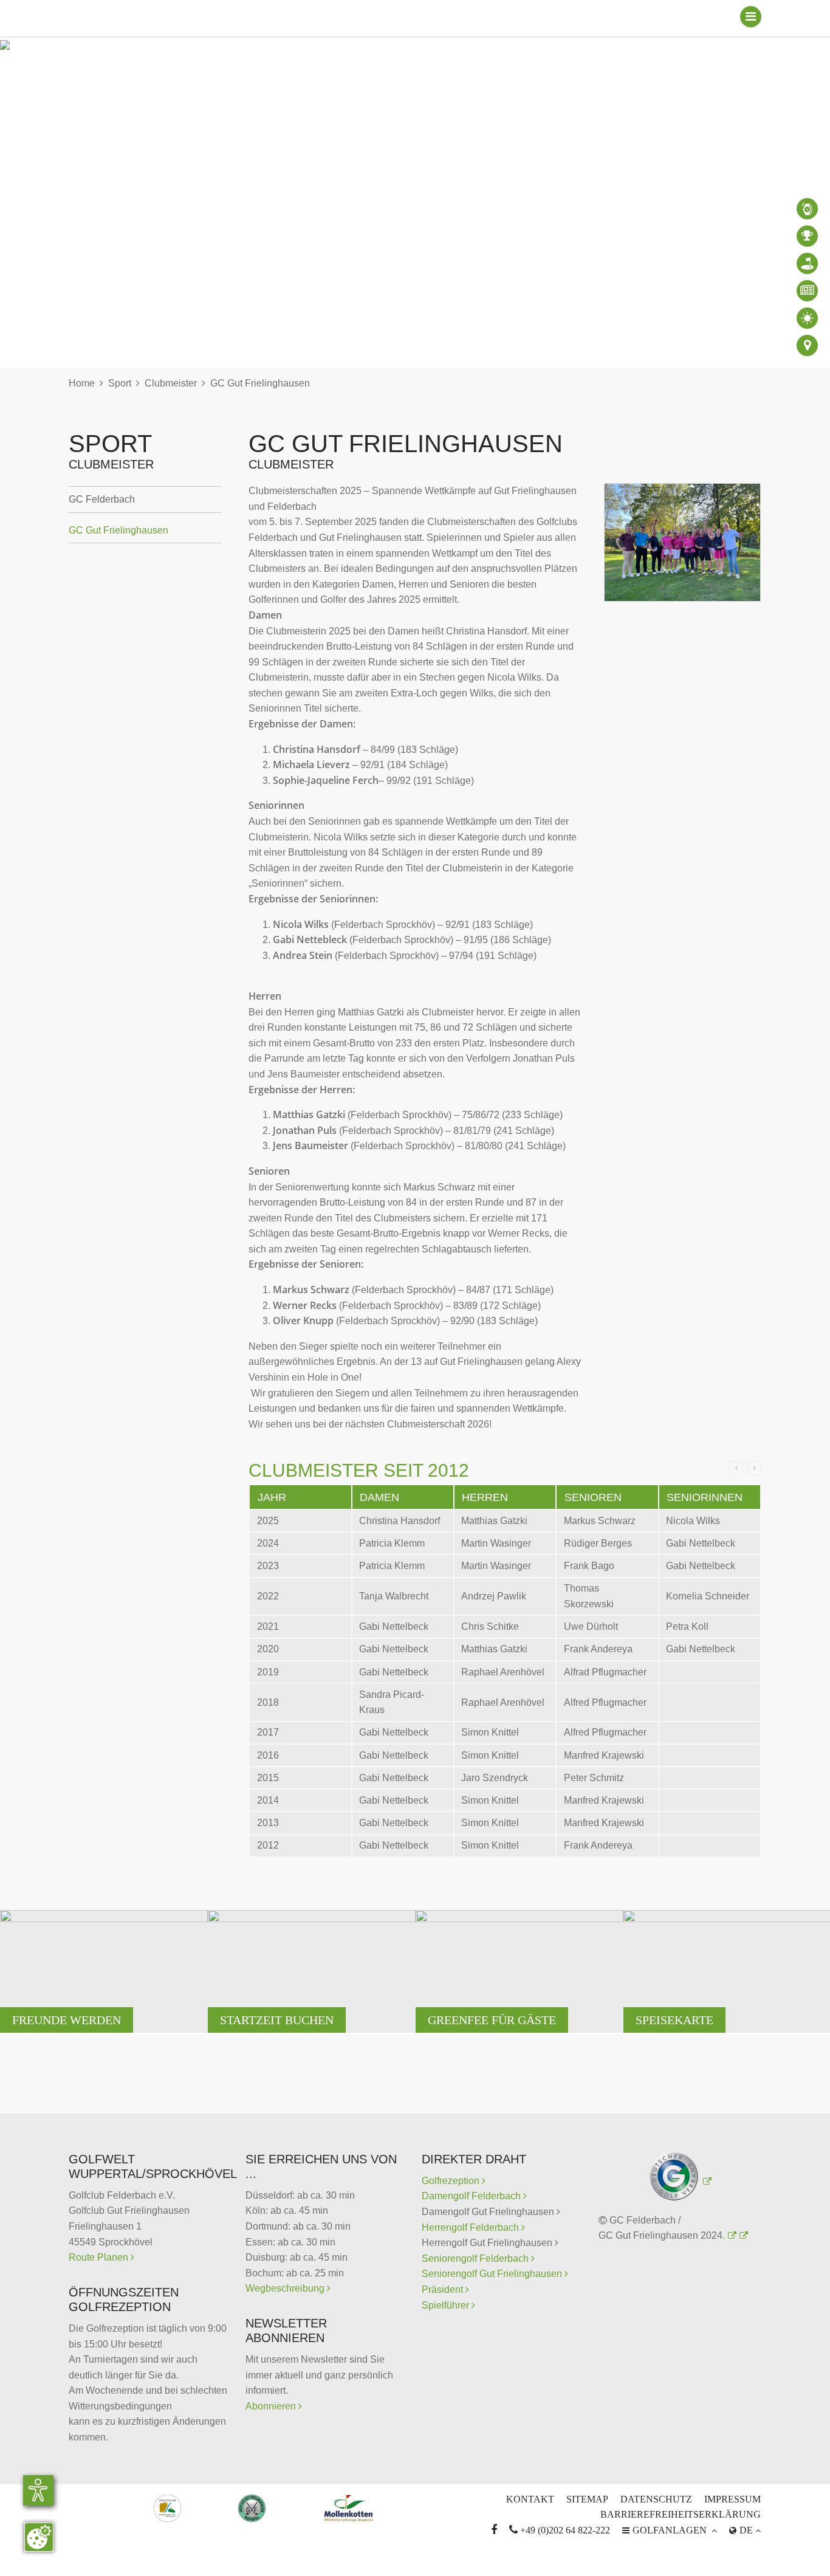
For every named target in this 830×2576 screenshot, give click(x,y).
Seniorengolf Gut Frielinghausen (493, 2274)
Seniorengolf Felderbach (476, 2258)
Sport (120, 383)
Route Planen (100, 2257)
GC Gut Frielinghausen (260, 383)
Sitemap (587, 2499)
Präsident (444, 2289)
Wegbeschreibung (286, 2288)
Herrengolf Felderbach (472, 2227)
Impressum (732, 2499)
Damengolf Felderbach (472, 2196)
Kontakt (530, 2499)
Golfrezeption (454, 2181)
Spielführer (447, 2305)
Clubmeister (171, 383)
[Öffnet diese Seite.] (742, 2235)
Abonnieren (272, 2406)
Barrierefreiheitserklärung (681, 2514)
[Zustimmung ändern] (39, 2537)
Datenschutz (656, 2499)
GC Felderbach (102, 499)
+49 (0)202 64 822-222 (560, 2530)
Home (82, 383)
